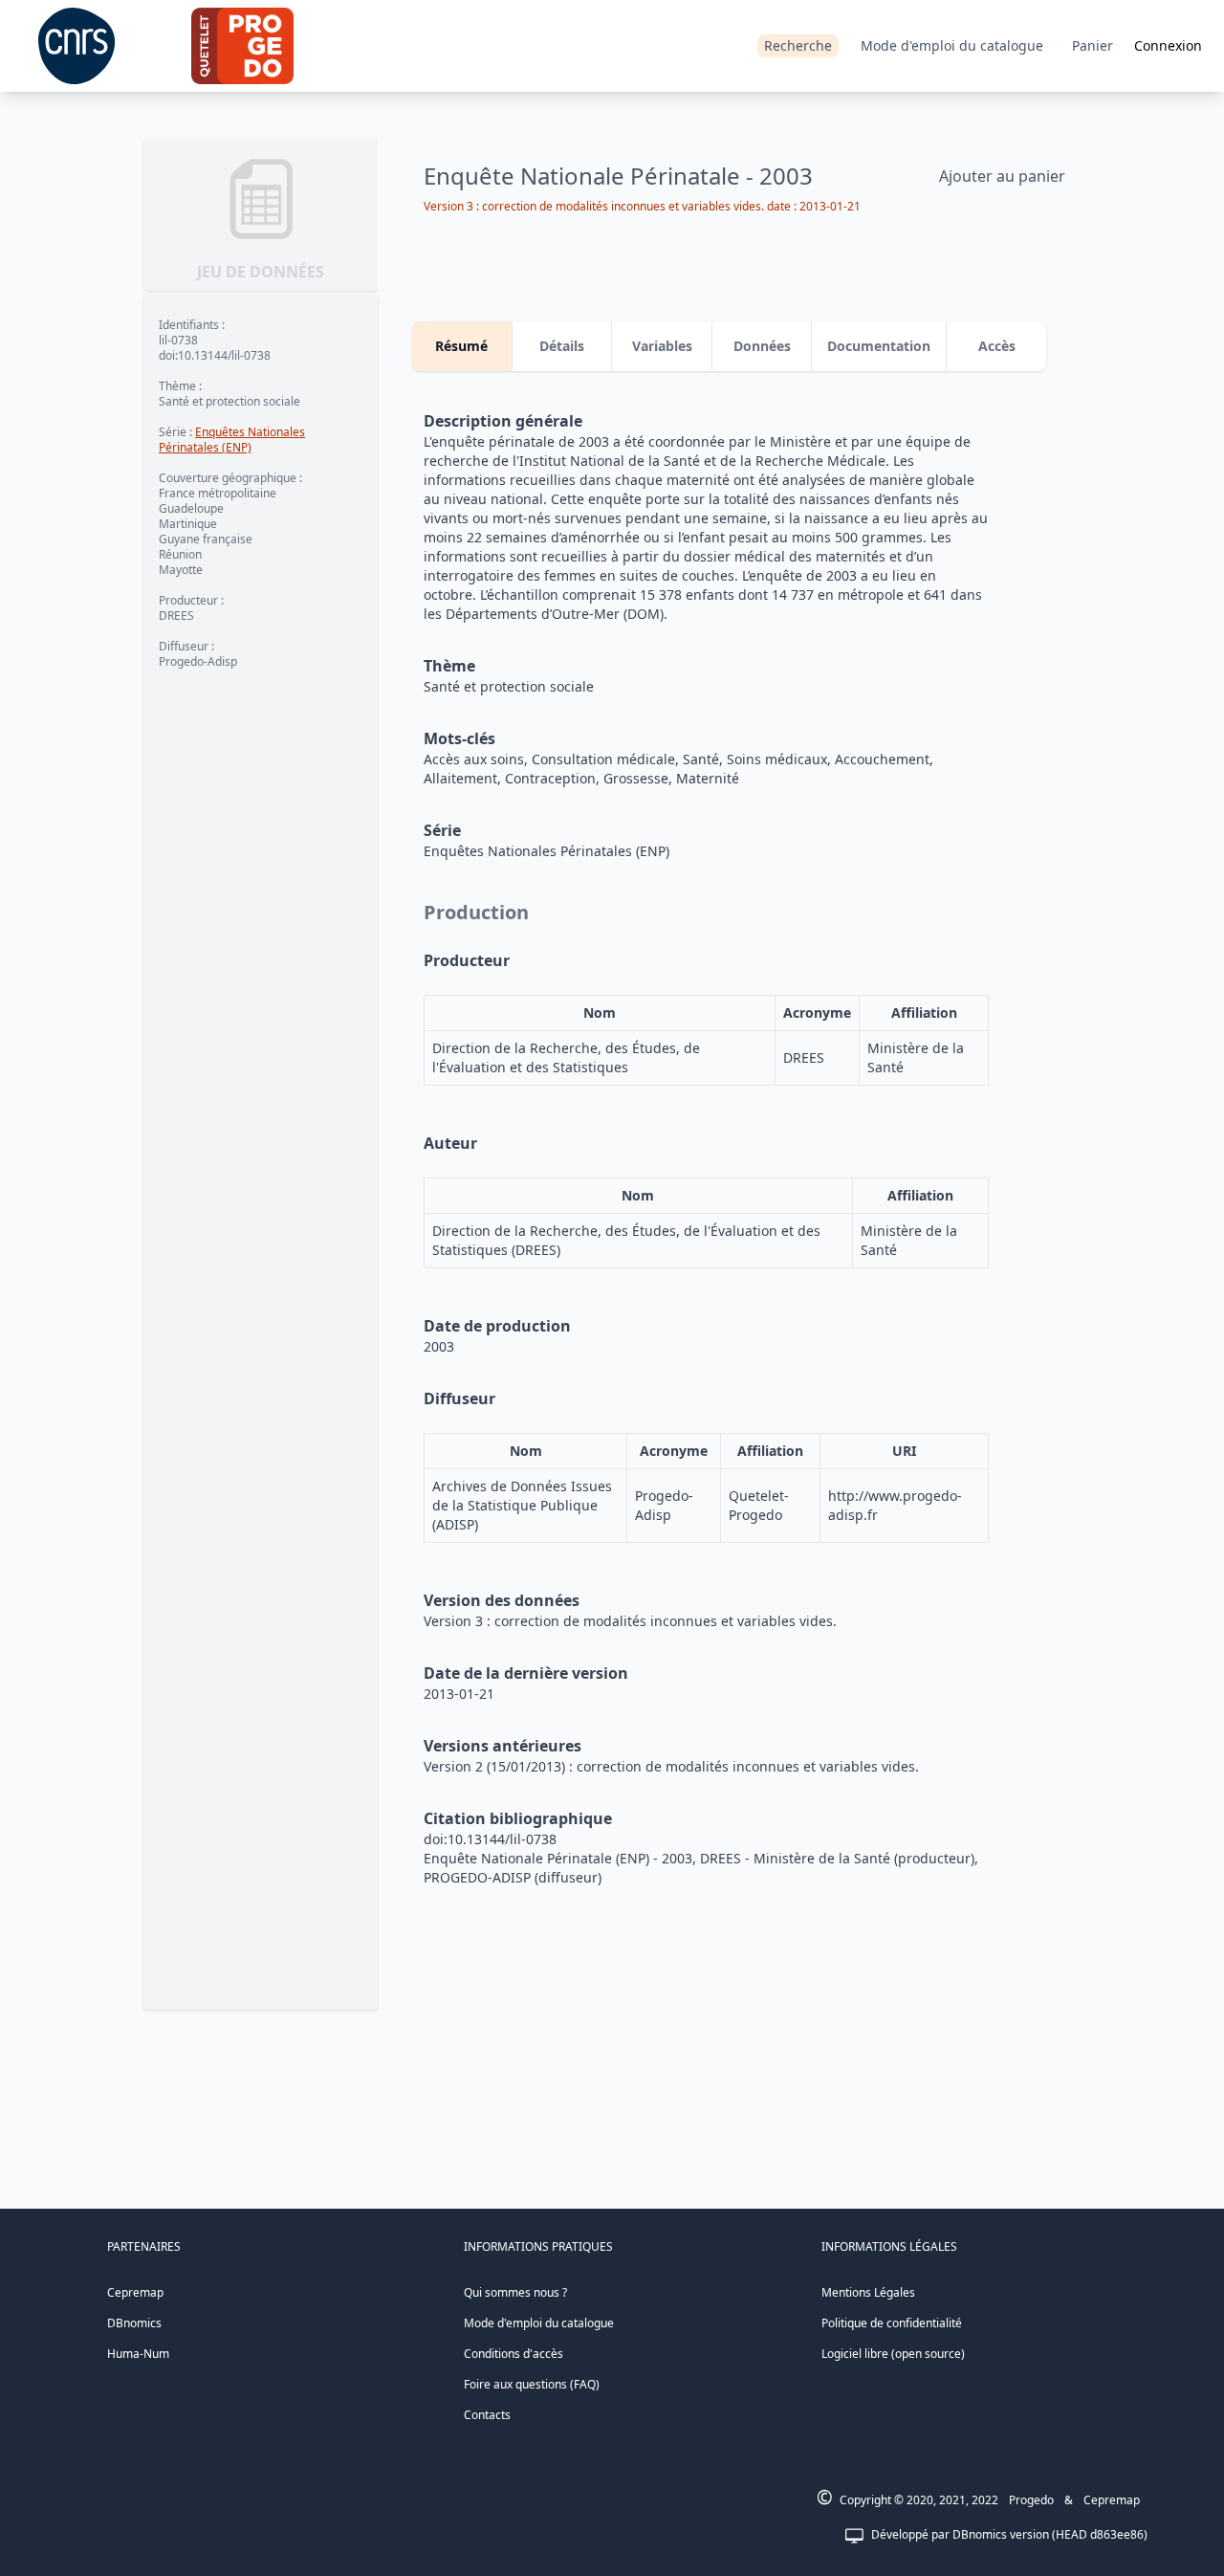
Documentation (879, 346)
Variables (662, 346)
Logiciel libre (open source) (893, 2354)
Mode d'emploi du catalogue (952, 45)
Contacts (487, 2415)
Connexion (1168, 45)
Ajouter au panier (1002, 176)
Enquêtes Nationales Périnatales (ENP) (232, 440)
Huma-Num (138, 2354)
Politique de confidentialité (892, 2323)
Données (762, 346)
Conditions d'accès (514, 2354)
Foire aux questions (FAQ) (532, 2384)
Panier (1093, 45)
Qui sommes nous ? (515, 2292)
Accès (997, 346)
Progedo (1031, 2500)
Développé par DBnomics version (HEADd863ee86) (1009, 2534)
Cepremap (135, 2292)
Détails (562, 346)
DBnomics (134, 2323)
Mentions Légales (868, 2292)
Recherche (798, 45)
